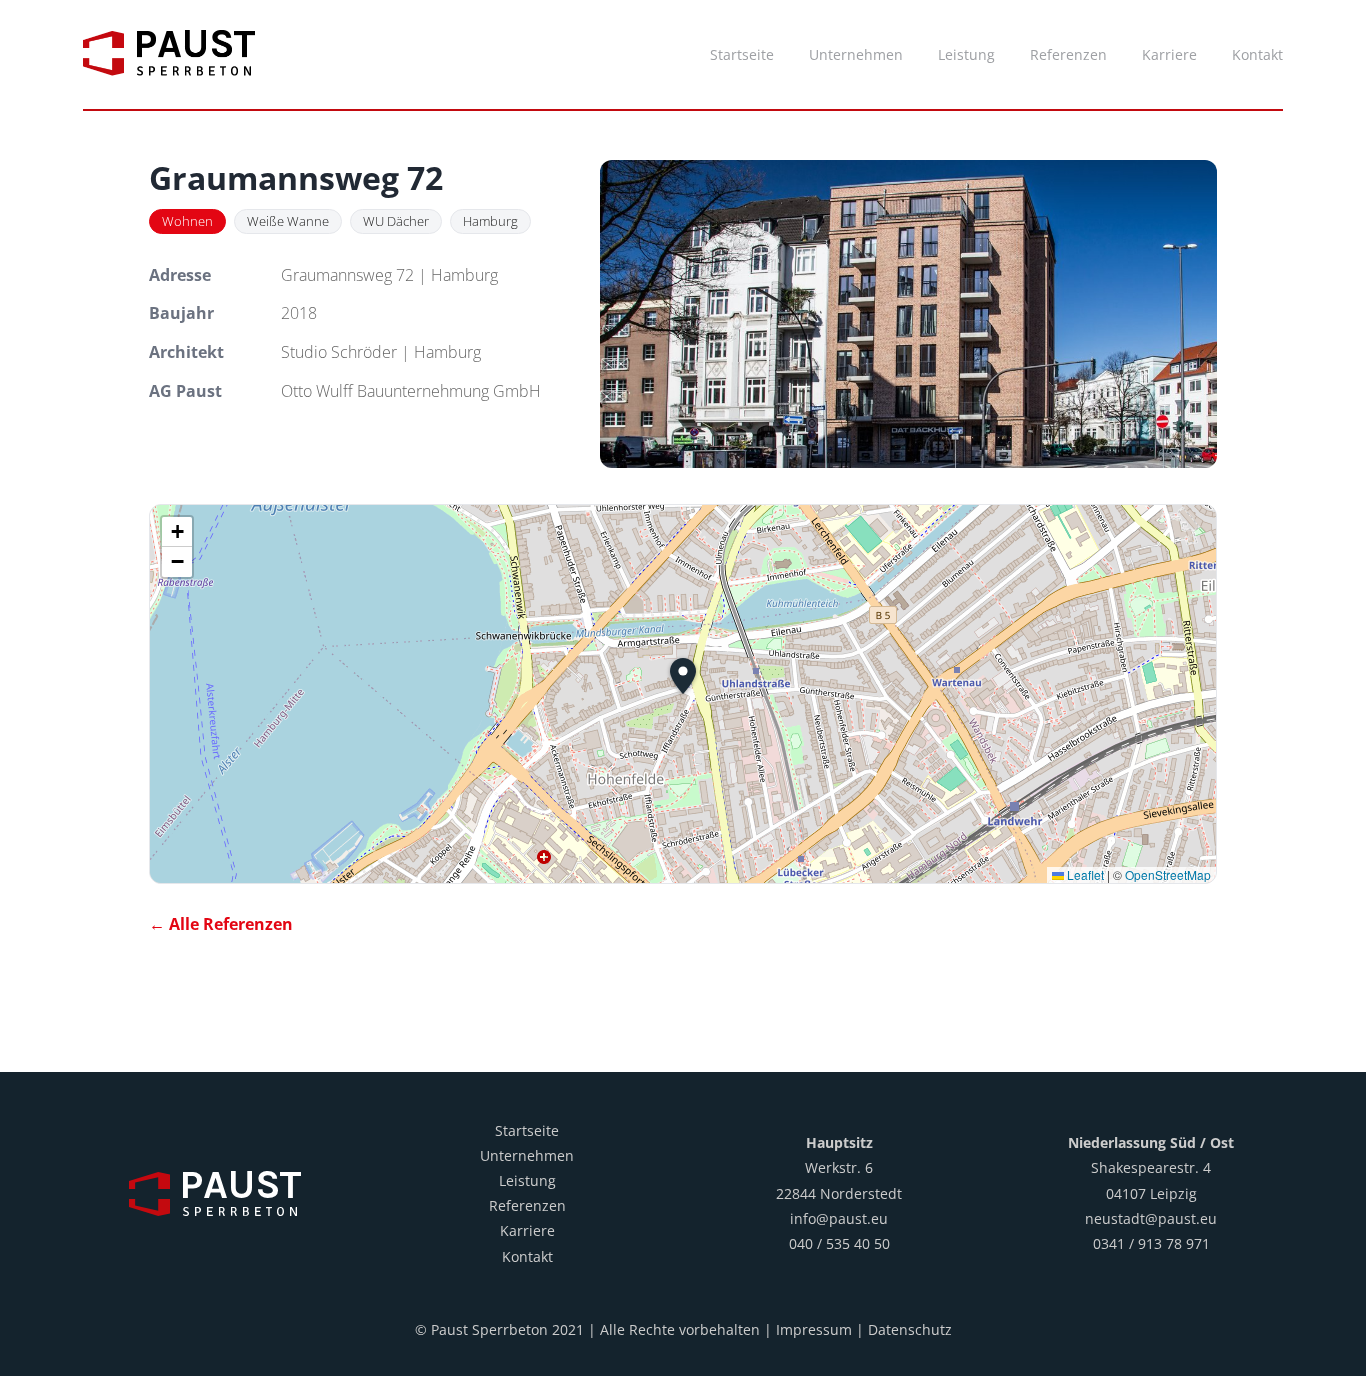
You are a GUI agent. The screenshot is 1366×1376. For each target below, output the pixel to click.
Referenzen (527, 1205)
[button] (683, 676)
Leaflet (1084, 874)
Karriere (527, 1230)
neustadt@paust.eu (1151, 1218)
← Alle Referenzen (221, 924)
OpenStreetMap (1168, 874)
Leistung (527, 1180)
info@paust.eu (839, 1218)
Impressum (814, 1329)
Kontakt (527, 1256)
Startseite (527, 1130)
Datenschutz (910, 1329)
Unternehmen (527, 1155)
